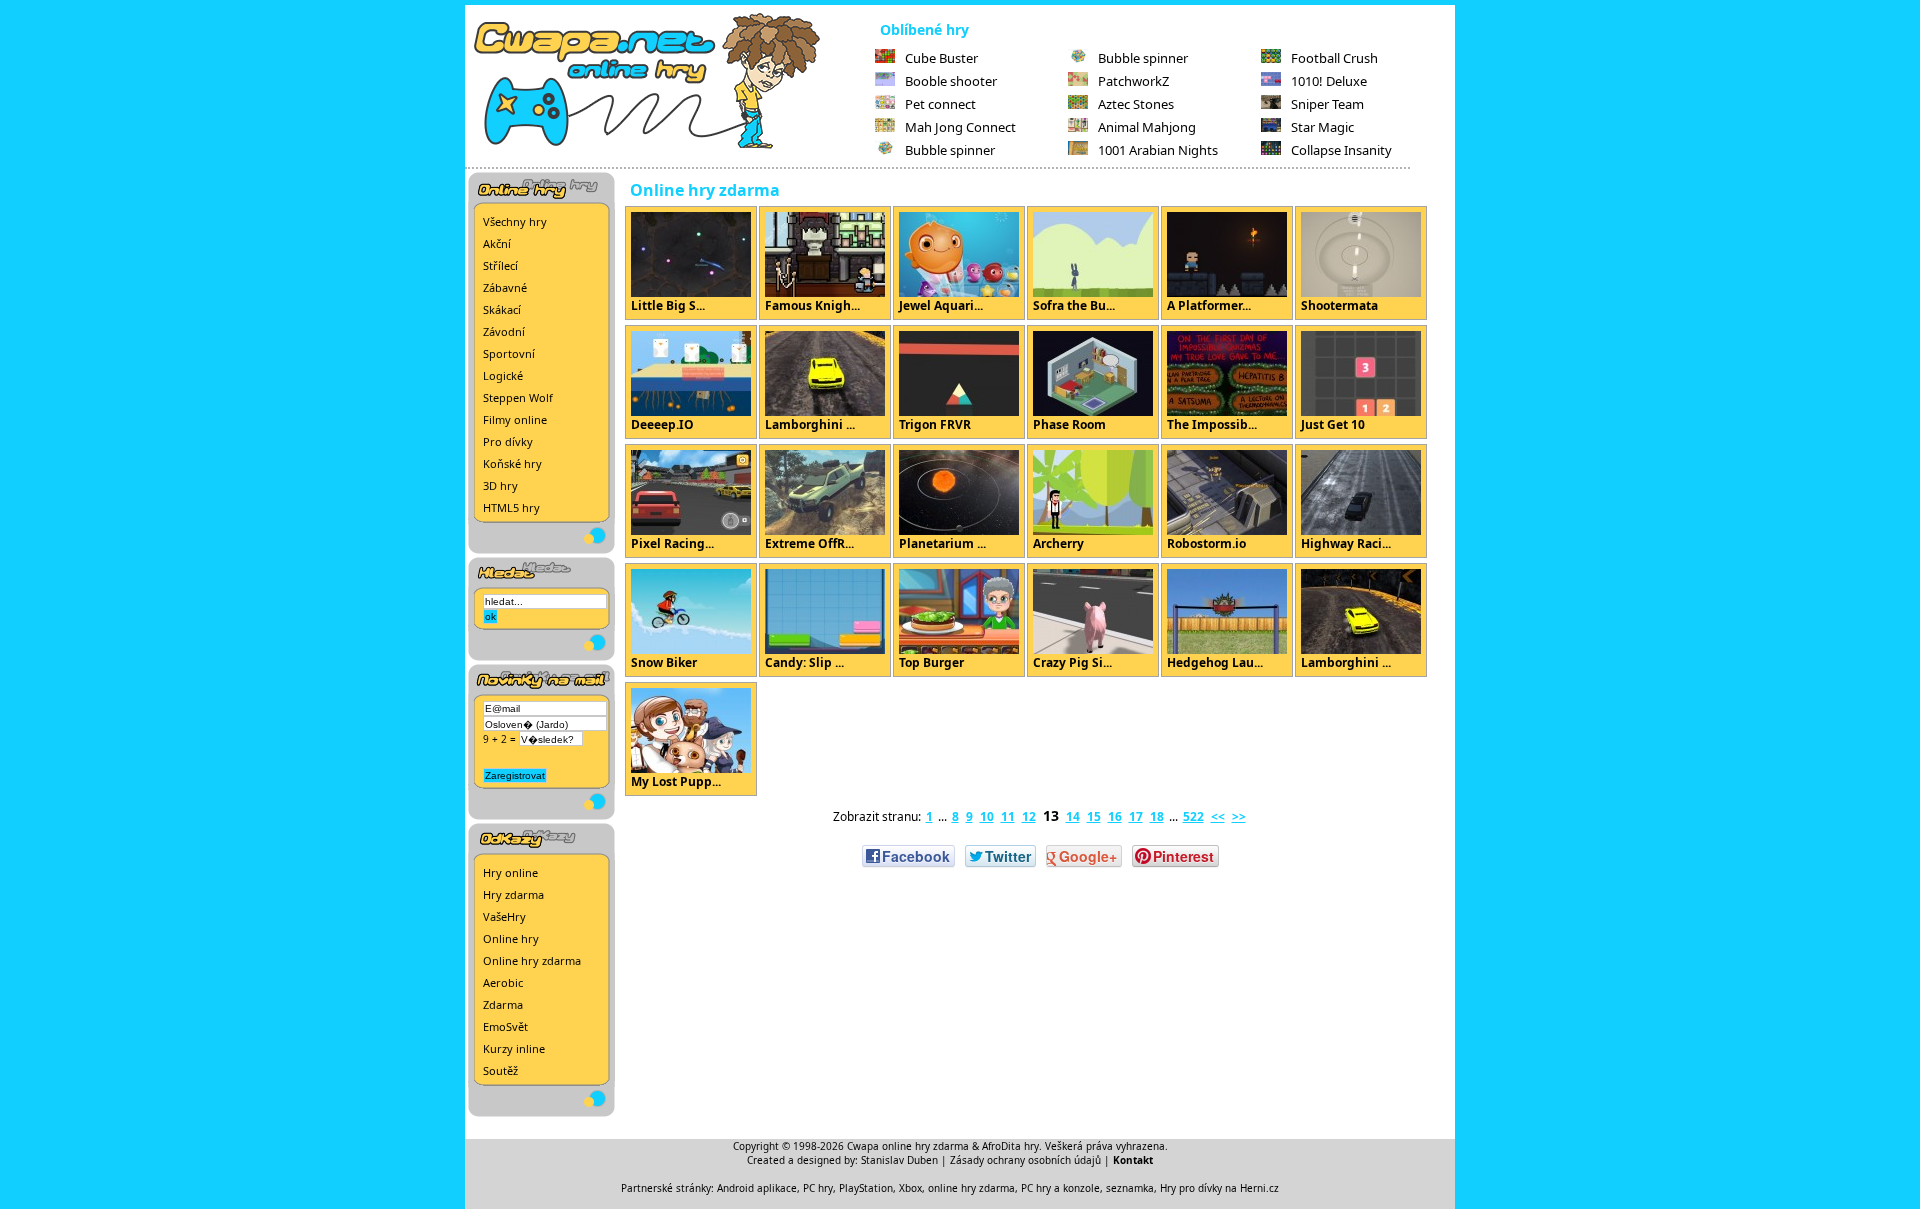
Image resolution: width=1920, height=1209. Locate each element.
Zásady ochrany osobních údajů (1025, 1160)
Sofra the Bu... (1074, 305)
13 (1051, 815)
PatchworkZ (1133, 81)
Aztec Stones (1136, 104)
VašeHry (504, 916)
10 (987, 816)
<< (1218, 816)
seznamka (1130, 1188)
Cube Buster (941, 58)
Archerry (1058, 543)
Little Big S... (668, 305)
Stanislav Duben (899, 1160)
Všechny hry (515, 221)
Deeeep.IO (662, 424)
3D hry (500, 485)
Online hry (511, 938)
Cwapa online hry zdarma (908, 1146)
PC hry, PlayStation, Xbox (862, 1188)
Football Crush (1334, 58)
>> (1239, 816)
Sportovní (509, 353)
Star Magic (1322, 127)
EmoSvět (505, 1026)
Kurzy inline (514, 1048)
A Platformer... (1209, 305)
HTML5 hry (511, 507)
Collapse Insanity (1341, 150)
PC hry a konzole (1060, 1188)
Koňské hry (512, 463)
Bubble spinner (950, 150)
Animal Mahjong (1147, 127)
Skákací (502, 309)
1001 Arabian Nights (1158, 150)
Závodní (504, 331)
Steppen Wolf (518, 397)
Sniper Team (1327, 104)
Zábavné (505, 287)
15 (1094, 816)
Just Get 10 (1333, 424)
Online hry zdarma (532, 960)
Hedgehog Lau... (1215, 662)
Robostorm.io (1206, 543)
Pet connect (940, 104)
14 (1073, 816)
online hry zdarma (971, 1188)
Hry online (510, 872)
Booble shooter (951, 81)
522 (1193, 816)
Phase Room (1069, 424)
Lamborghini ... (810, 424)
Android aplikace (757, 1188)
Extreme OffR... (809, 543)
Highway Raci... (1346, 543)
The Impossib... (1212, 424)
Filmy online (515, 419)
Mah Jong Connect (960, 127)
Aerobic (503, 982)
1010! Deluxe (1329, 81)
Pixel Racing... (672, 543)
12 (1029, 816)
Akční (497, 243)
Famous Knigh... (812, 305)
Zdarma (503, 1004)
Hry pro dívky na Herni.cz (1219, 1188)
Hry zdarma (513, 894)
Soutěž (500, 1070)
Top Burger (931, 662)
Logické (503, 375)
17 (1136, 816)
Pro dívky (508, 441)
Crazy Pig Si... (1072, 662)
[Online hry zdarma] (670, 146)
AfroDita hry (1010, 1146)
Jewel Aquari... (941, 305)
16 (1115, 816)
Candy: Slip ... (804, 662)
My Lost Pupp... (676, 781)
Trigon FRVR (935, 424)
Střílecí (500, 265)
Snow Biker (664, 662)
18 (1157, 816)
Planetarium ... (942, 543)
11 (1008, 816)
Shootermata (1339, 305)
